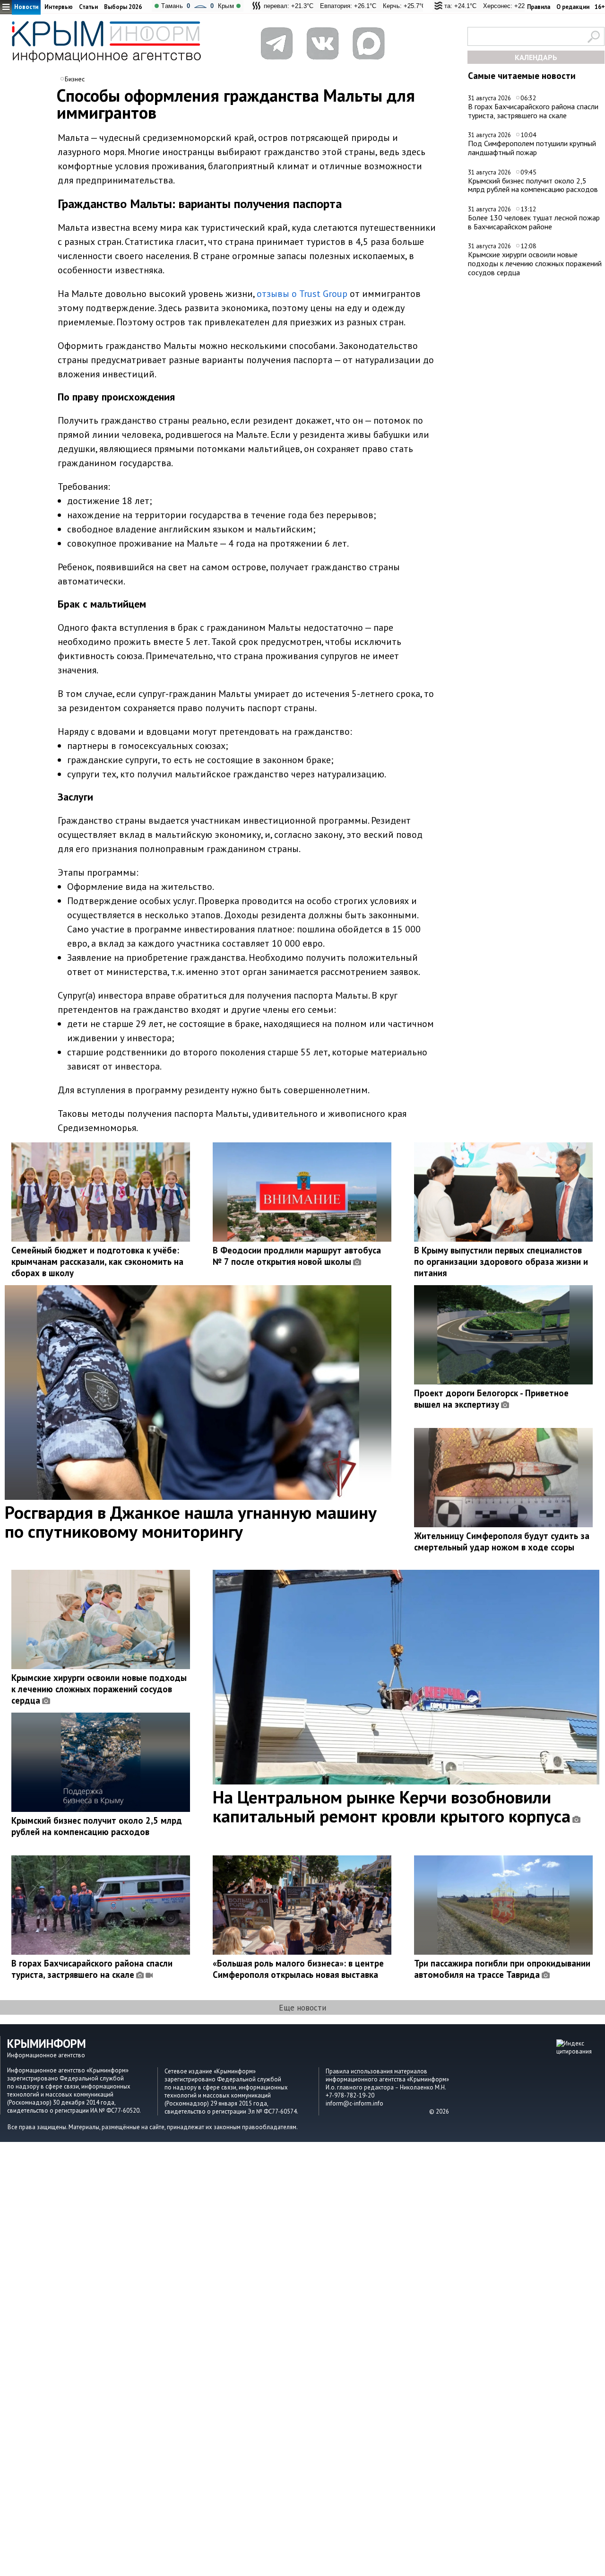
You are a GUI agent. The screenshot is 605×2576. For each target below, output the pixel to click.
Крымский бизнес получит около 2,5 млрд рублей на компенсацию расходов (533, 185)
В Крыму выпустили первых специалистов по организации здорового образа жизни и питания (501, 1262)
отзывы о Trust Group (302, 294)
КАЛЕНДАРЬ (536, 57)
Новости (26, 7)
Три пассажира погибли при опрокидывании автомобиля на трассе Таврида (502, 1969)
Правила (539, 7)
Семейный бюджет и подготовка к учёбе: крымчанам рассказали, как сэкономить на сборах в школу (97, 1262)
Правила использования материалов (376, 2071)
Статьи (88, 7)
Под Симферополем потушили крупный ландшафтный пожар (532, 148)
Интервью (59, 7)
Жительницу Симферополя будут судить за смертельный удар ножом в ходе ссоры (502, 1541)
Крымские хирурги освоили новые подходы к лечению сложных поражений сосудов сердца (535, 263)
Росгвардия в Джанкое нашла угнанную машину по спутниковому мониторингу (191, 1522)
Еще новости (302, 2007)
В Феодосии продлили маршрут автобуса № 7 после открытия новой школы (297, 1256)
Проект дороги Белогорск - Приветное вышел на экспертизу (491, 1399)
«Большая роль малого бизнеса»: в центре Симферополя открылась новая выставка (298, 1969)
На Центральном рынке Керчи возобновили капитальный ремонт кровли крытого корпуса (392, 1806)
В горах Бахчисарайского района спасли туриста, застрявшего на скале (533, 111)
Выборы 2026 (123, 7)
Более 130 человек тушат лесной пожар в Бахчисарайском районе (534, 222)
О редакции (573, 7)
